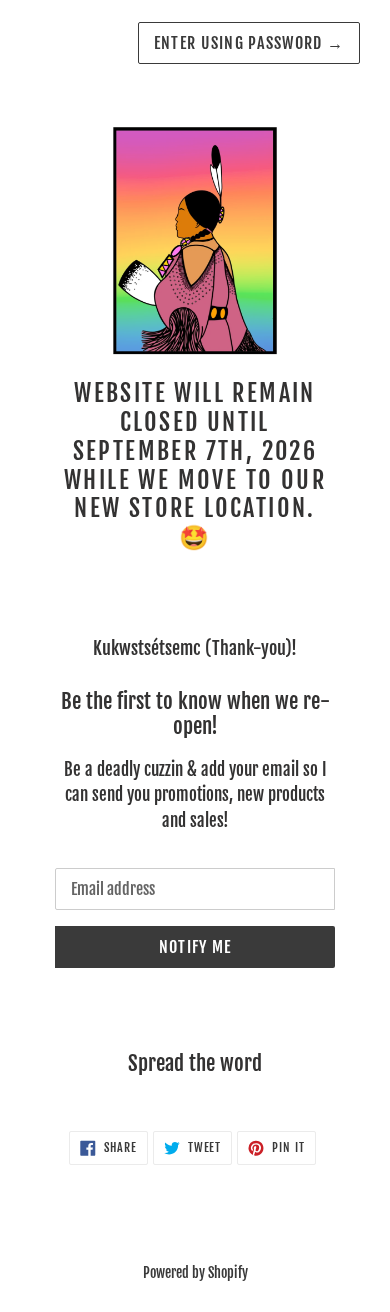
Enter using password (249, 43)
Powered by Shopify (195, 1272)
